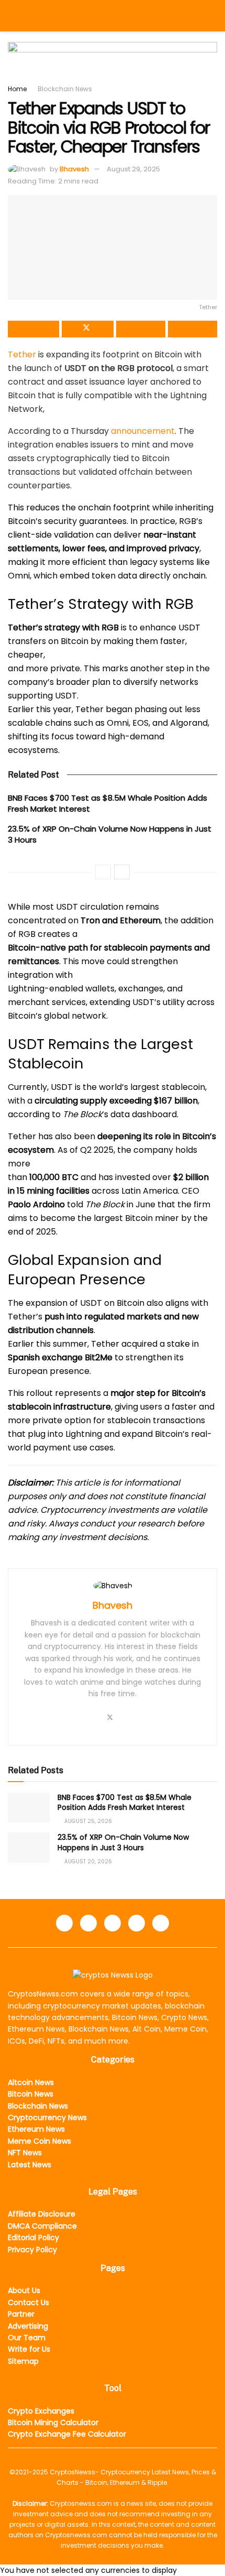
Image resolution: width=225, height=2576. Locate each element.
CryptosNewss (72, 2472)
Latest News (30, 2165)
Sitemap (23, 2361)
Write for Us (29, 2349)
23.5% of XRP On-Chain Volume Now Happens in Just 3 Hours (123, 1842)
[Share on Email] (141, 329)
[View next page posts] (122, 872)
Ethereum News (36, 2129)
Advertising (28, 2326)
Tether (22, 354)
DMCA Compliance (42, 2226)
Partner (21, 2314)
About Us (24, 2290)
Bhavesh (74, 169)
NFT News (25, 2153)
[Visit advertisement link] (113, 63)
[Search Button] (213, 16)
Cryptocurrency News (47, 2117)
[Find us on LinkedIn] (88, 1923)
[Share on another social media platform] (193, 329)
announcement (143, 431)
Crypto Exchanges (41, 2411)
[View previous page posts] (103, 872)
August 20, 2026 (87, 1862)
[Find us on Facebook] (64, 1923)
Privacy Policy (32, 2250)
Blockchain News (65, 89)
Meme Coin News (40, 2141)
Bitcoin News (31, 2094)
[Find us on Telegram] (113, 1923)
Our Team (27, 2338)
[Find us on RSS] (161, 1923)
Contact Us (29, 2302)
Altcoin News (31, 2082)
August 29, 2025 (133, 169)
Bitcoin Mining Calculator (53, 2422)
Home (17, 89)
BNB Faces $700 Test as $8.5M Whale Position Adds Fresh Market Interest (125, 1803)
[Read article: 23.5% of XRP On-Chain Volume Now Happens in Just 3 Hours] (29, 1847)
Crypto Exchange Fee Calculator (67, 2434)
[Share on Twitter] (87, 329)
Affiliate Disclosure (42, 2214)
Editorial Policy (33, 2237)
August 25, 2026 (87, 1821)
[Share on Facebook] (33, 329)
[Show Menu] (12, 16)
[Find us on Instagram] (137, 1923)
